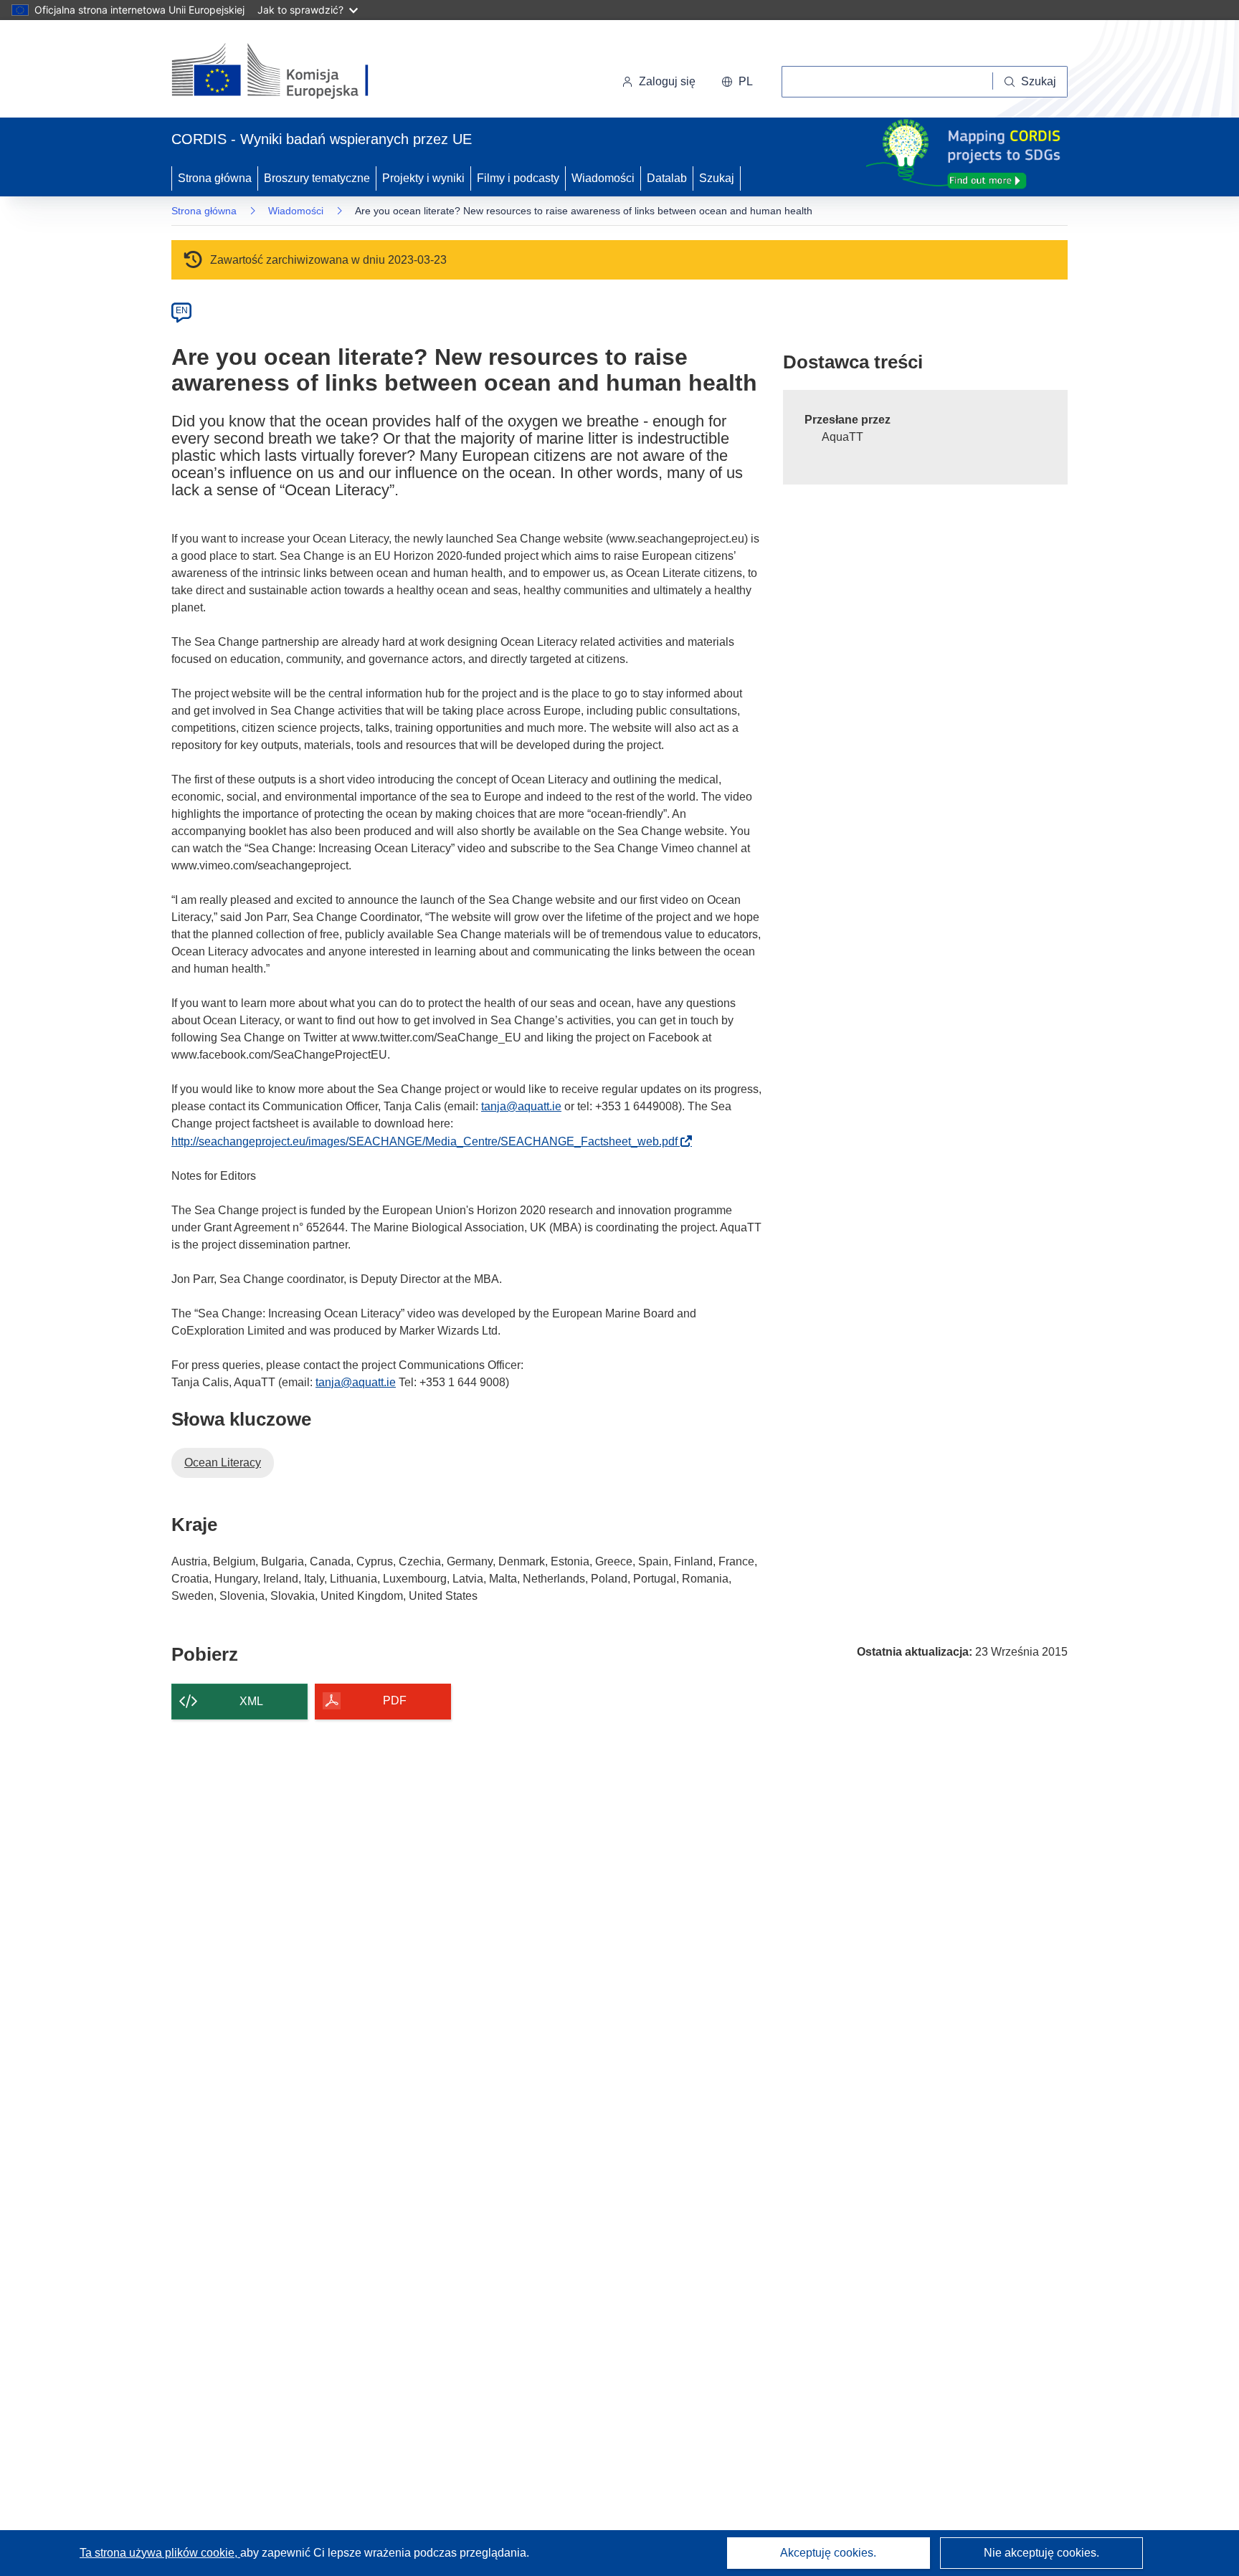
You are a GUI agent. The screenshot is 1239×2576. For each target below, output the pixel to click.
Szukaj (717, 178)
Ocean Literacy (223, 1463)
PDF (395, 1700)
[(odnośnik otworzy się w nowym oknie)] (287, 72)
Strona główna (215, 178)
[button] (737, 82)
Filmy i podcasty (518, 178)
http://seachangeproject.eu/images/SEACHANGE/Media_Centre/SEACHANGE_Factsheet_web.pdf (429, 1141)
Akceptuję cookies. (828, 2553)
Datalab (667, 178)
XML (251, 1701)
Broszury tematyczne (317, 178)
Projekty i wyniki (423, 178)
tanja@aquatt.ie (521, 1106)
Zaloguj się (667, 81)
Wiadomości (603, 178)
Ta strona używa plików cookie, (160, 2553)
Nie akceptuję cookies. (1041, 2553)
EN (182, 310)
